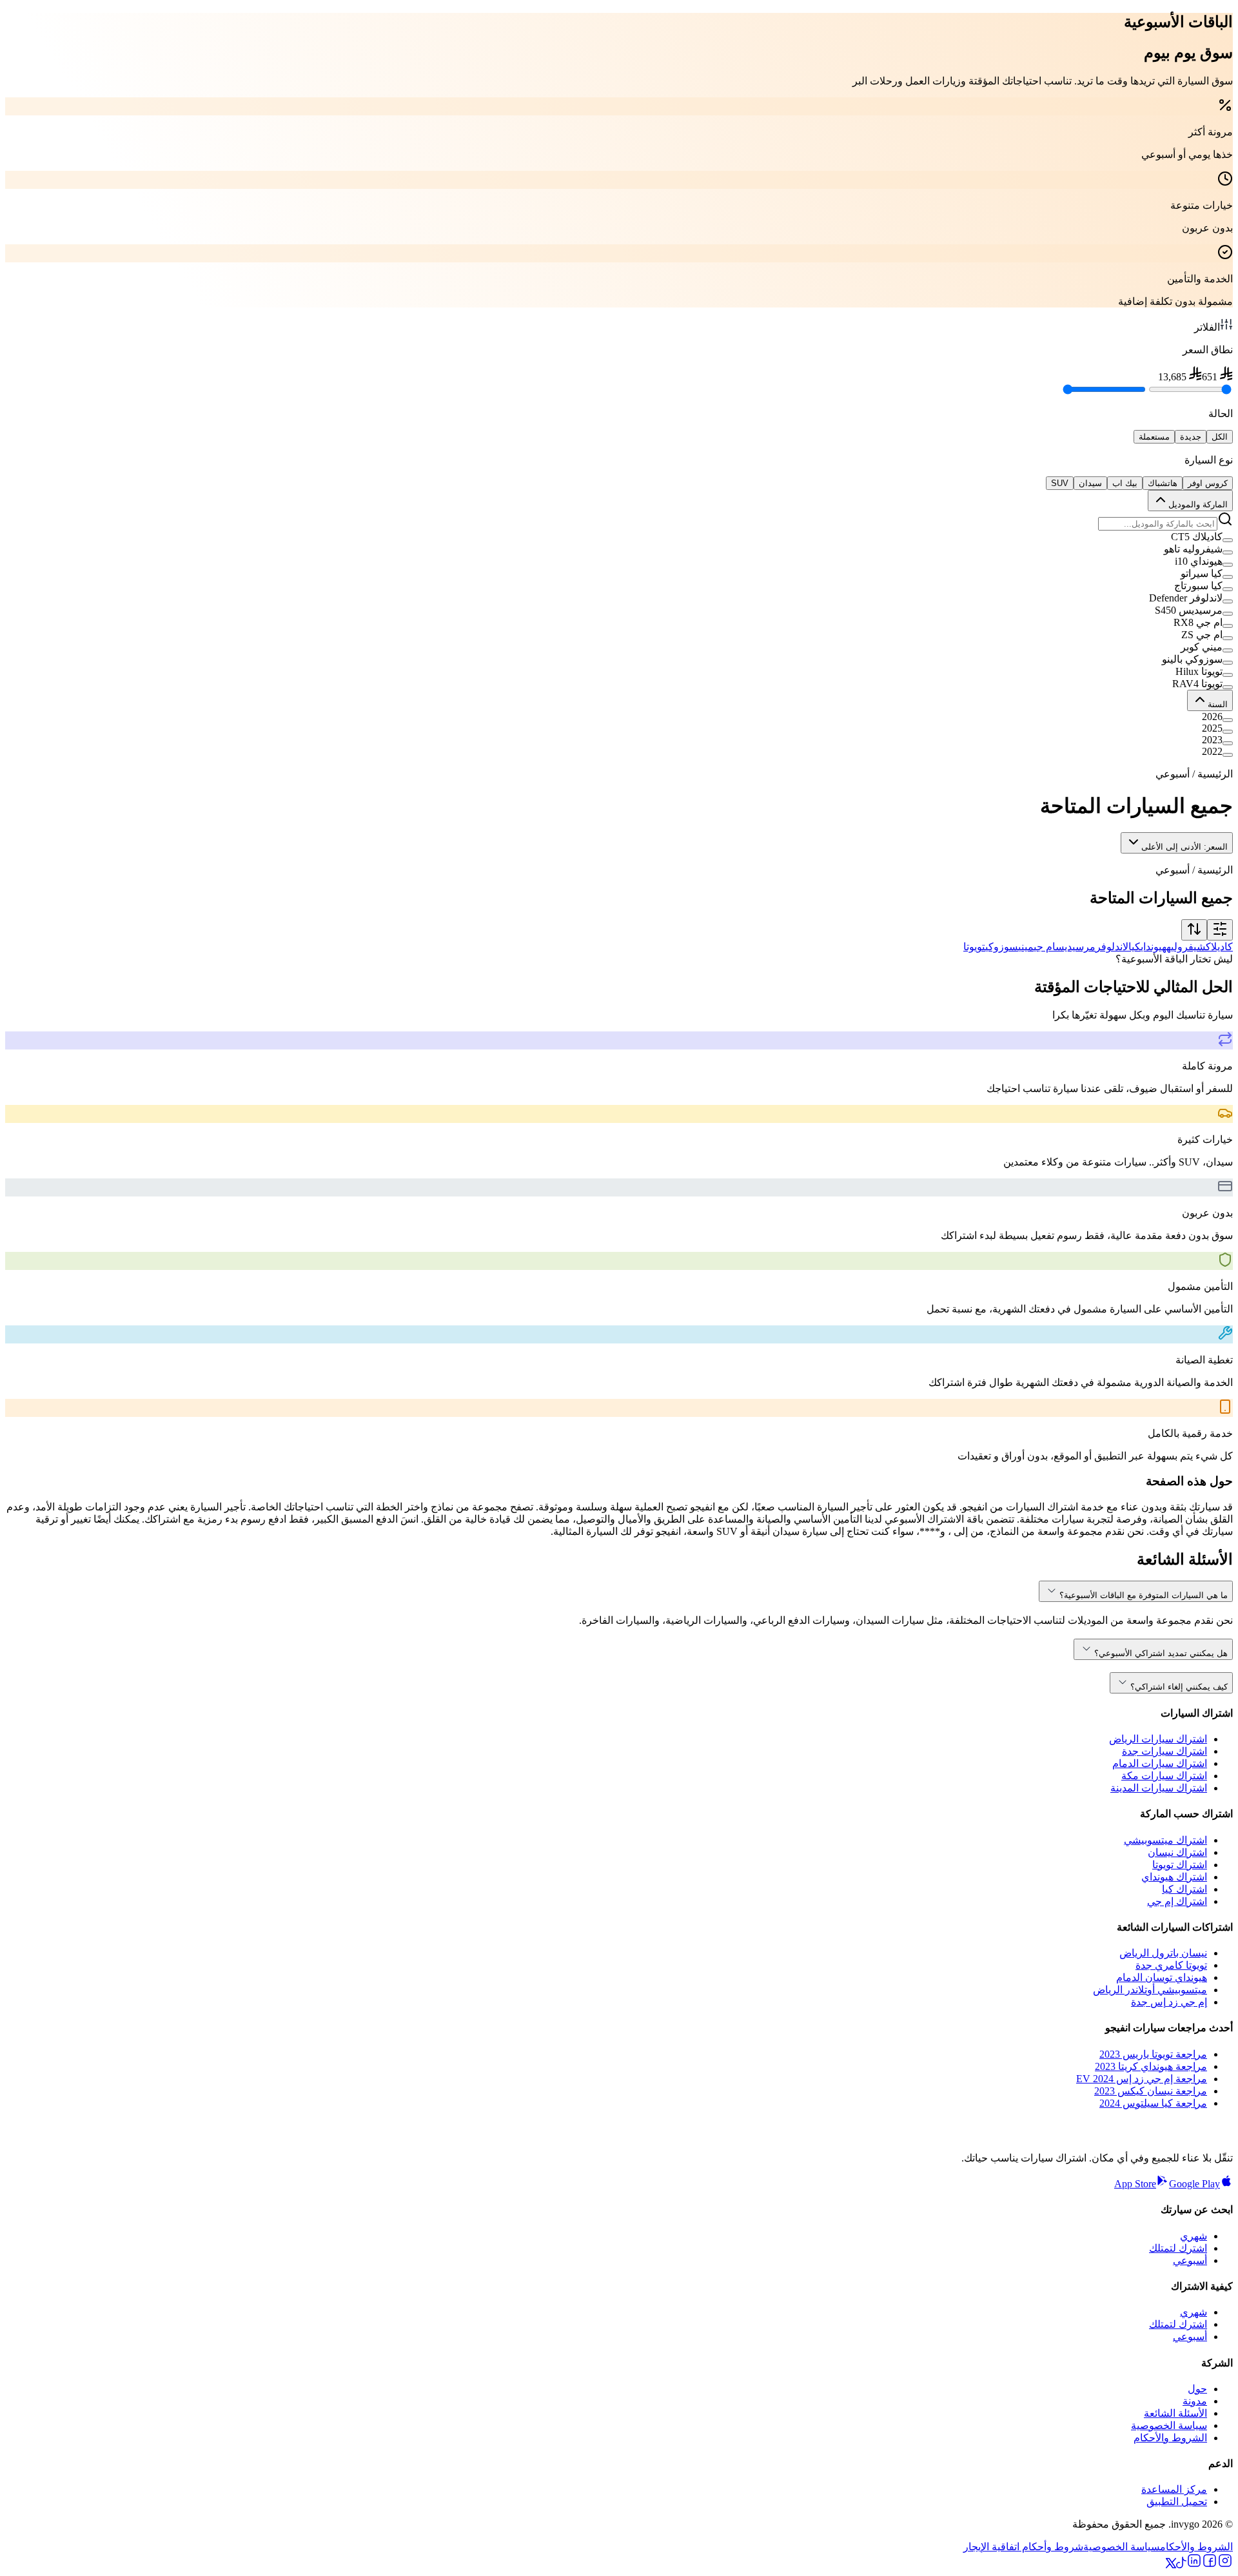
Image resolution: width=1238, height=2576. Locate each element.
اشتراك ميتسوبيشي (1165, 1840)
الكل (1220, 437)
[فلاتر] (1220, 930)
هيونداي (1154, 947)
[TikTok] (1181, 2565)
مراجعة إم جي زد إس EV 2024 (1142, 2079)
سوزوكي (1002, 947)
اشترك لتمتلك (1178, 2248)
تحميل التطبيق (1177, 2502)
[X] (1171, 2565)
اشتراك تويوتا (1180, 1865)
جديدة (1191, 437)
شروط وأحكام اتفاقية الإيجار (1023, 2547)
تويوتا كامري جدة (1171, 1965)
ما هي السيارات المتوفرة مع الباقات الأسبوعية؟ (1144, 1595)
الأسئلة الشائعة (1175, 2413)
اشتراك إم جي (1177, 1901)
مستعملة (1154, 437)
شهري (1194, 2236)
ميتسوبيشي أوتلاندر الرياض (1150, 1990)
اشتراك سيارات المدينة (1159, 1788)
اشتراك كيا (1184, 1889)
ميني (1026, 947)
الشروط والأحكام (1170, 2438)
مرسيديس (1076, 947)
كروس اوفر (1208, 483)
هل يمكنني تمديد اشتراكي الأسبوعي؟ (1161, 1653)
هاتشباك (1163, 483)
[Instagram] (1225, 2565)
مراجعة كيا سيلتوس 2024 (1153, 2103)
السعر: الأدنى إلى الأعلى (1184, 847)
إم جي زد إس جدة (1169, 2002)
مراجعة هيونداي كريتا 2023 (1151, 2066)
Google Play (1194, 2184)
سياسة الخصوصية (1169, 2425)
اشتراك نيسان (1177, 1852)
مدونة (1195, 2401)
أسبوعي (1190, 2260)
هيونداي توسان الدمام (1162, 1977)
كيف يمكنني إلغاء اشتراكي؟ (1179, 1687)
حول (1197, 2389)
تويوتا (974, 947)
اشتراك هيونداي (1174, 1877)
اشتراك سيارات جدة (1164, 1751)
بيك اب (1125, 483)
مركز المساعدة (1174, 2489)
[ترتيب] (1194, 930)
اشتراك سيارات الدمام (1160, 1763)
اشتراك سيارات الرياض (1158, 1739)
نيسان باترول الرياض (1163, 1953)
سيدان (1090, 483)
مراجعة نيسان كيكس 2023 (1151, 2091)
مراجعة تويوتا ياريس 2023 (1153, 2054)
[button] (619, 537)
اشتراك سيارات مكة (1164, 1776)
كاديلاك (1219, 947)
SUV (1060, 483)
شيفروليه (1186, 947)
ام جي (1045, 947)
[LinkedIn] (1194, 2565)
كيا (1135, 947)
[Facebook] (1210, 2565)
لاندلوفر (1112, 947)
